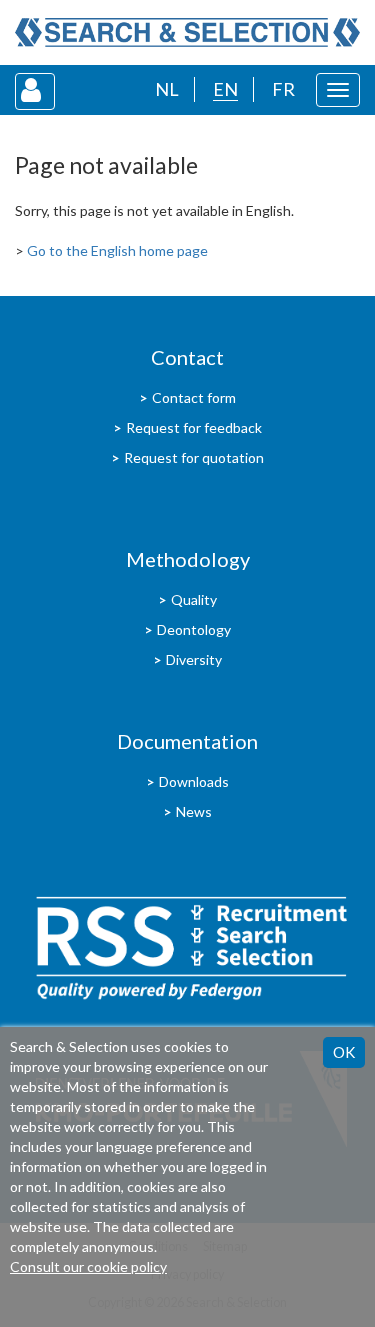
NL (167, 89)
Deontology (194, 629)
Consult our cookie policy (88, 1266)
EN (225, 89)
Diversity (194, 659)
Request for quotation (194, 457)
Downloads (194, 781)
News (194, 811)
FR (283, 89)
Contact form (194, 397)
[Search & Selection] (187, 32)
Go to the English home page (117, 250)
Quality (194, 599)
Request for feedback (194, 427)
